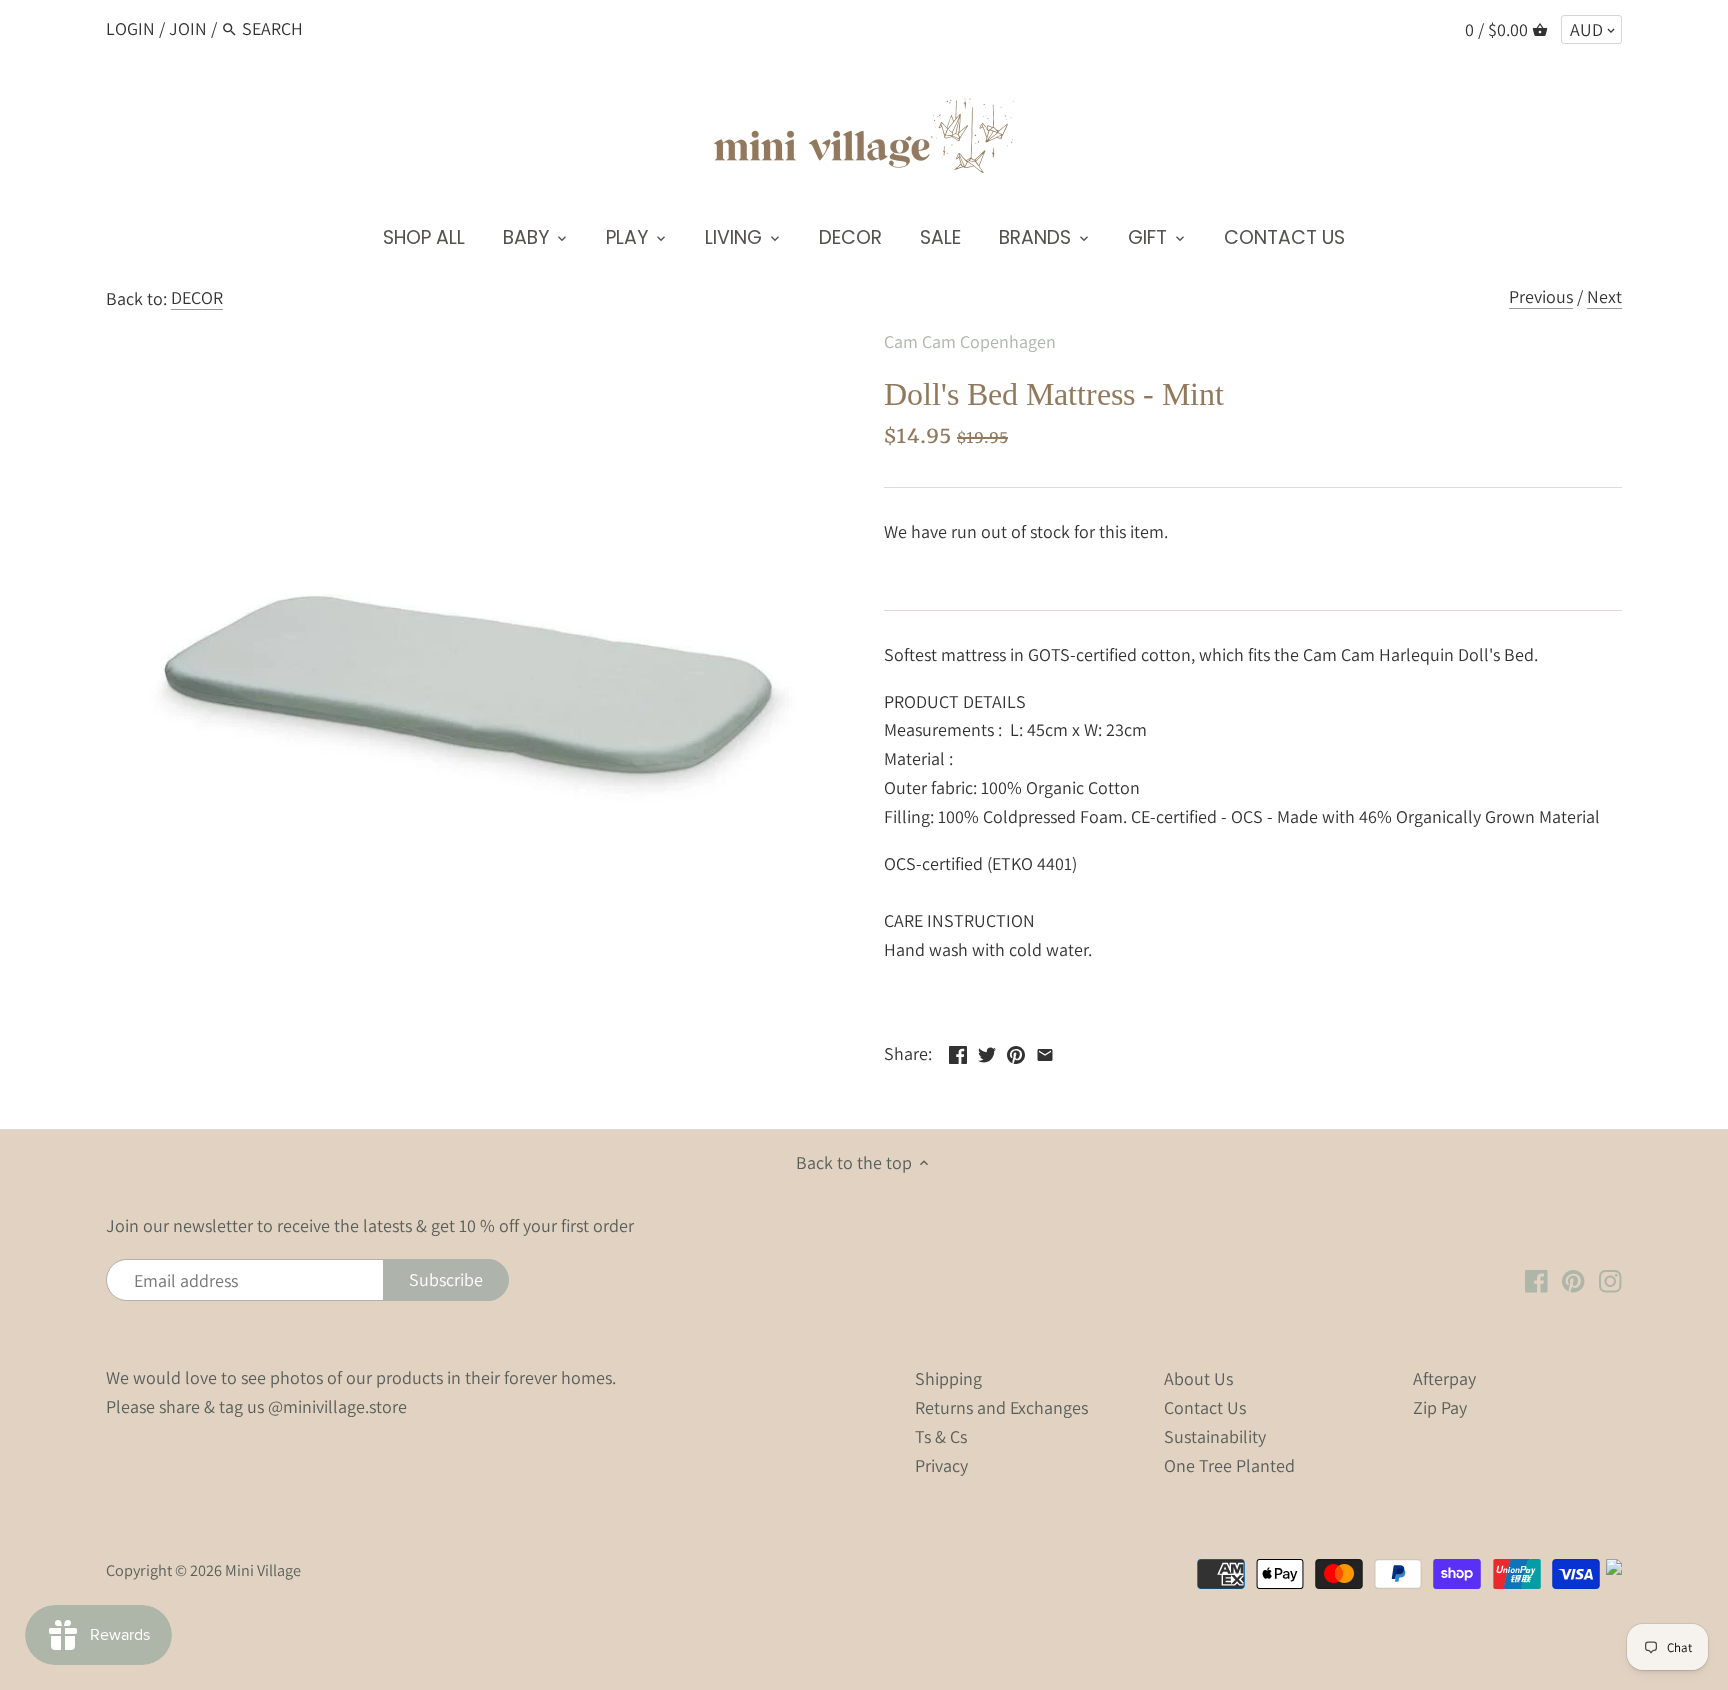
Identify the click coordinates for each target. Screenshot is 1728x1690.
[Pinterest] (1573, 1279)
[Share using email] (1045, 1051)
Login (130, 28)
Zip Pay (1440, 1407)
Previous (1541, 296)
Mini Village (263, 1570)
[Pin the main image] (1016, 1051)
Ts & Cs (941, 1436)
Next (1604, 296)
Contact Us (1205, 1407)
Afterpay (1444, 1378)
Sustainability (1215, 1436)
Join (188, 28)
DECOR (197, 297)
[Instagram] (1610, 1279)
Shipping (948, 1378)
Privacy (941, 1465)
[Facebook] (1536, 1279)
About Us (1198, 1378)
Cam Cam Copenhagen (970, 341)
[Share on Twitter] (987, 1051)
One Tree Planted (1229, 1465)
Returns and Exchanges (1001, 1407)
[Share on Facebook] (958, 1051)
